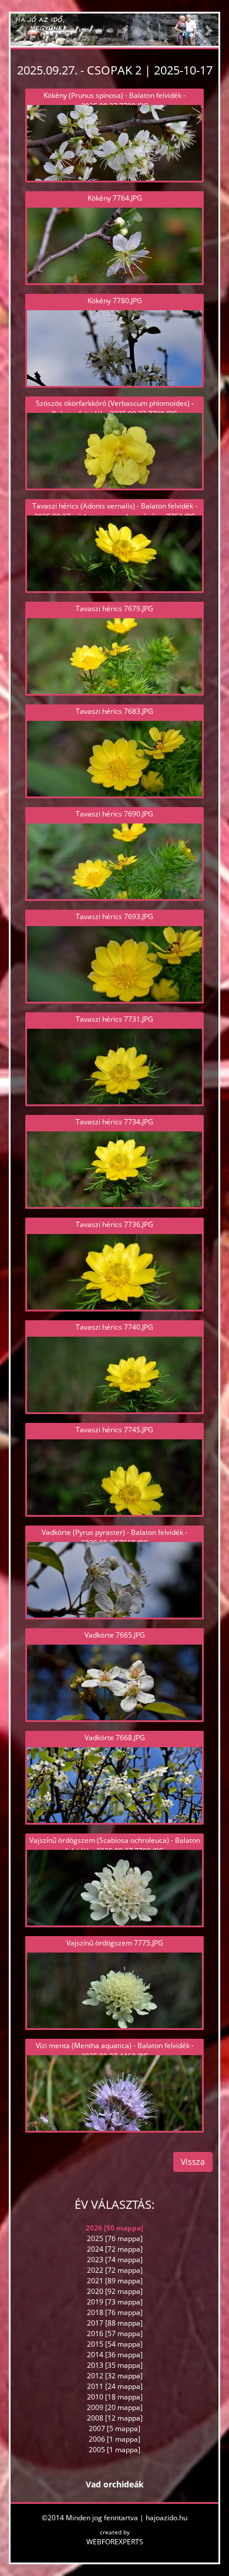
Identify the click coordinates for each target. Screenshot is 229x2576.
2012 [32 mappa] (115, 2376)
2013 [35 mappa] (115, 2365)
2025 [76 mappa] (115, 2238)
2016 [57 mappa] (115, 2333)
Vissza (193, 2162)
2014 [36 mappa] (115, 2355)
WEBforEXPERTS (115, 2542)
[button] (21, 30)
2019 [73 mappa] (115, 2302)
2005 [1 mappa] (114, 2450)
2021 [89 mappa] (115, 2281)
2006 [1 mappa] (114, 2439)
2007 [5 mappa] (114, 2428)
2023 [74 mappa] (115, 2260)
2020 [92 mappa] (115, 2291)
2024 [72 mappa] (115, 2249)
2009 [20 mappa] (115, 2407)
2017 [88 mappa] (115, 2323)
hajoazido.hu (166, 2518)
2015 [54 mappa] (115, 2344)
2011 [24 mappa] (115, 2386)
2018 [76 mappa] (115, 2312)
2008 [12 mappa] (115, 2418)
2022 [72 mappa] (115, 2270)
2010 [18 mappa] (115, 2397)
